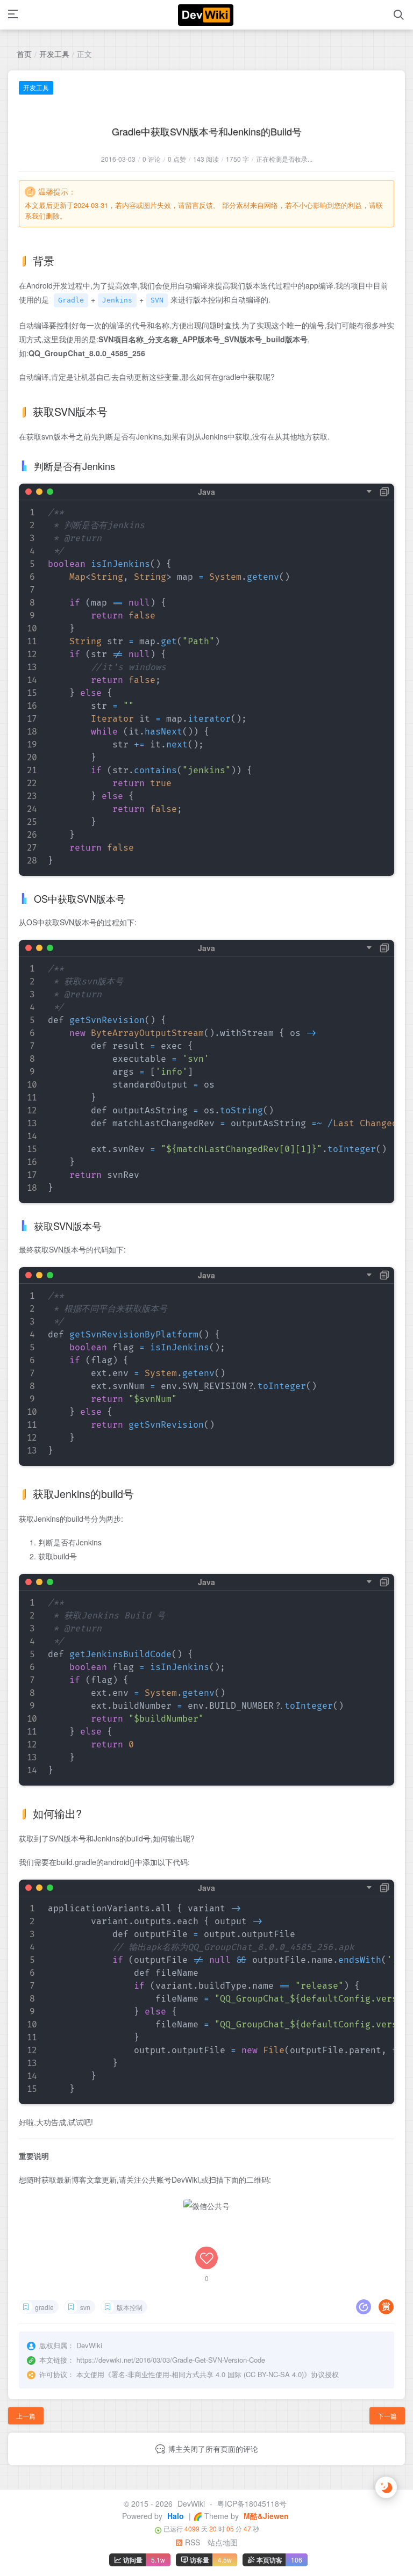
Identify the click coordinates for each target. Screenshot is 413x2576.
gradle (44, 2307)
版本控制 (130, 2307)
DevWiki (191, 2503)
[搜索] (399, 15)
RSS (191, 2542)
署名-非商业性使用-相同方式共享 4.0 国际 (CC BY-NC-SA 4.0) (208, 2374)
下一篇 (387, 2416)
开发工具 (54, 54)
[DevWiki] (205, 15)
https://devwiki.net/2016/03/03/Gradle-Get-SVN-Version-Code (171, 2360)
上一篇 (26, 2416)
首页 (24, 54)
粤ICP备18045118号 (252, 2503)
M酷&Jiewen (265, 2516)
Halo (175, 2516)
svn (85, 2307)
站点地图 (223, 2542)
